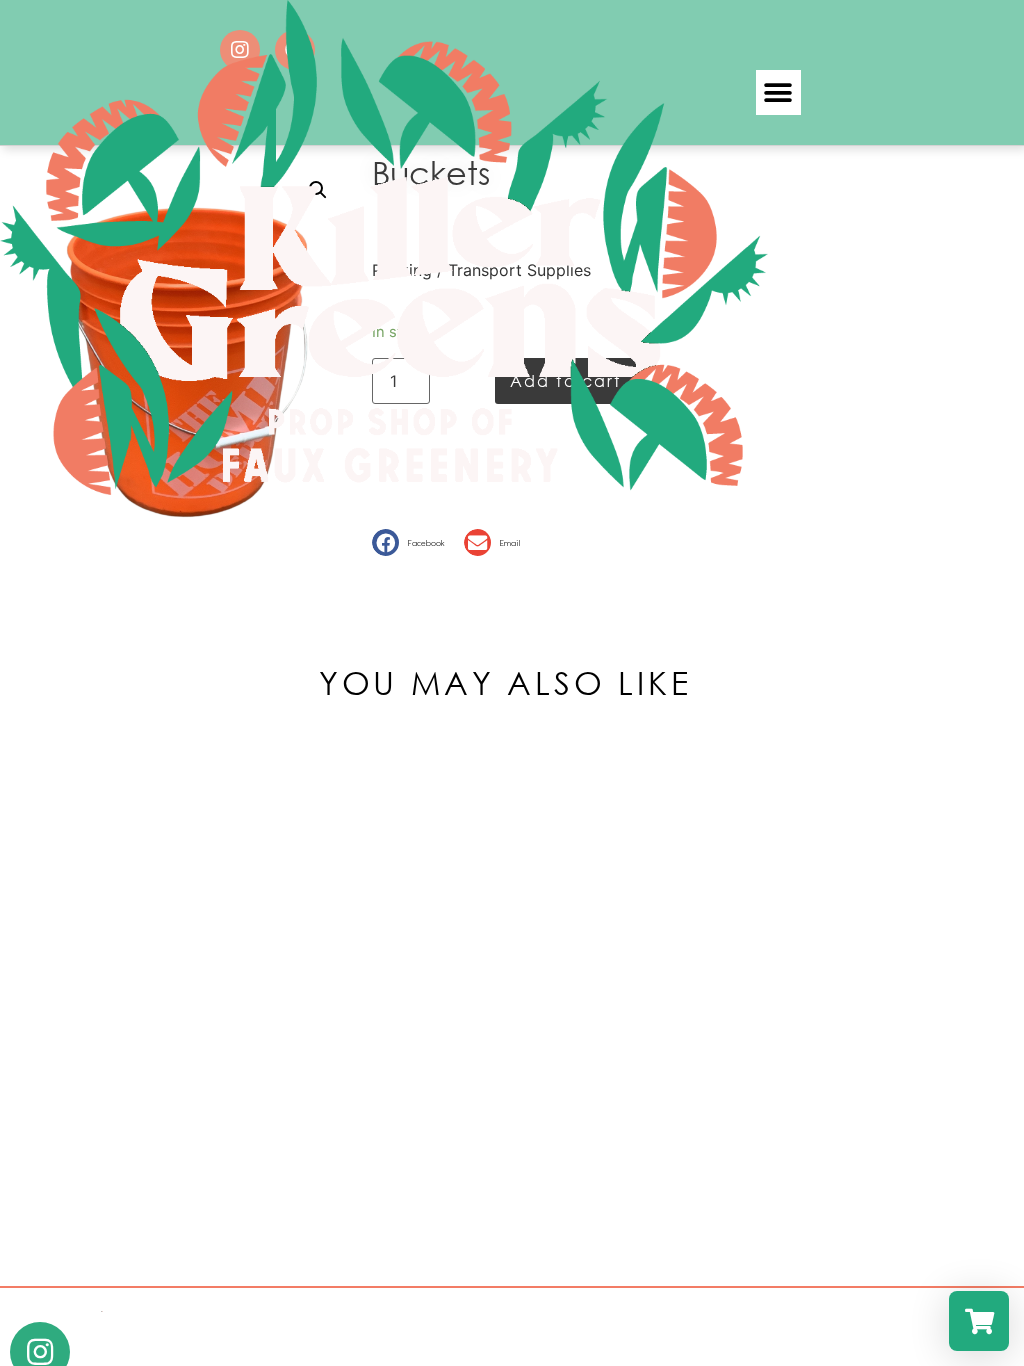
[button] (778, 92)
